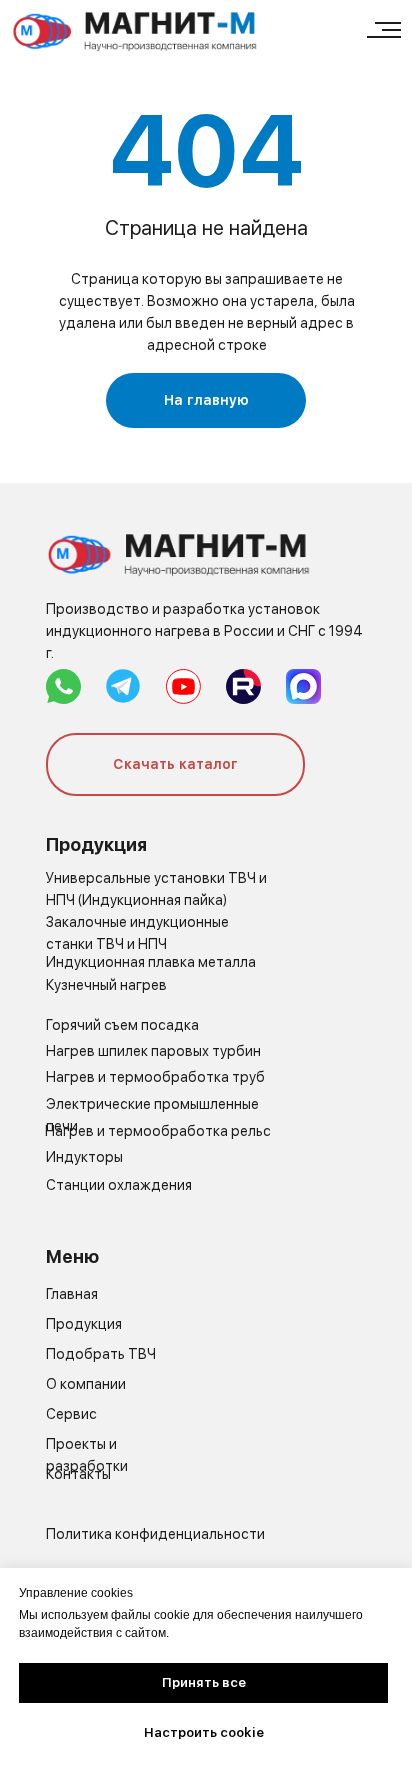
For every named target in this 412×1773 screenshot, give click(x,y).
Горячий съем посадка (122, 1025)
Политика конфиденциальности (155, 1534)
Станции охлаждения (119, 1185)
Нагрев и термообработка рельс (158, 1131)
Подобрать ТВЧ (101, 1354)
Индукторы (84, 1157)
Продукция (84, 1324)
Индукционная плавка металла (151, 962)
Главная (72, 1294)
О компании (86, 1384)
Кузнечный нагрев (106, 985)
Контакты (78, 1474)
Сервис (71, 1414)
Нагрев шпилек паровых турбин (153, 1051)
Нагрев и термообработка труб (155, 1077)
